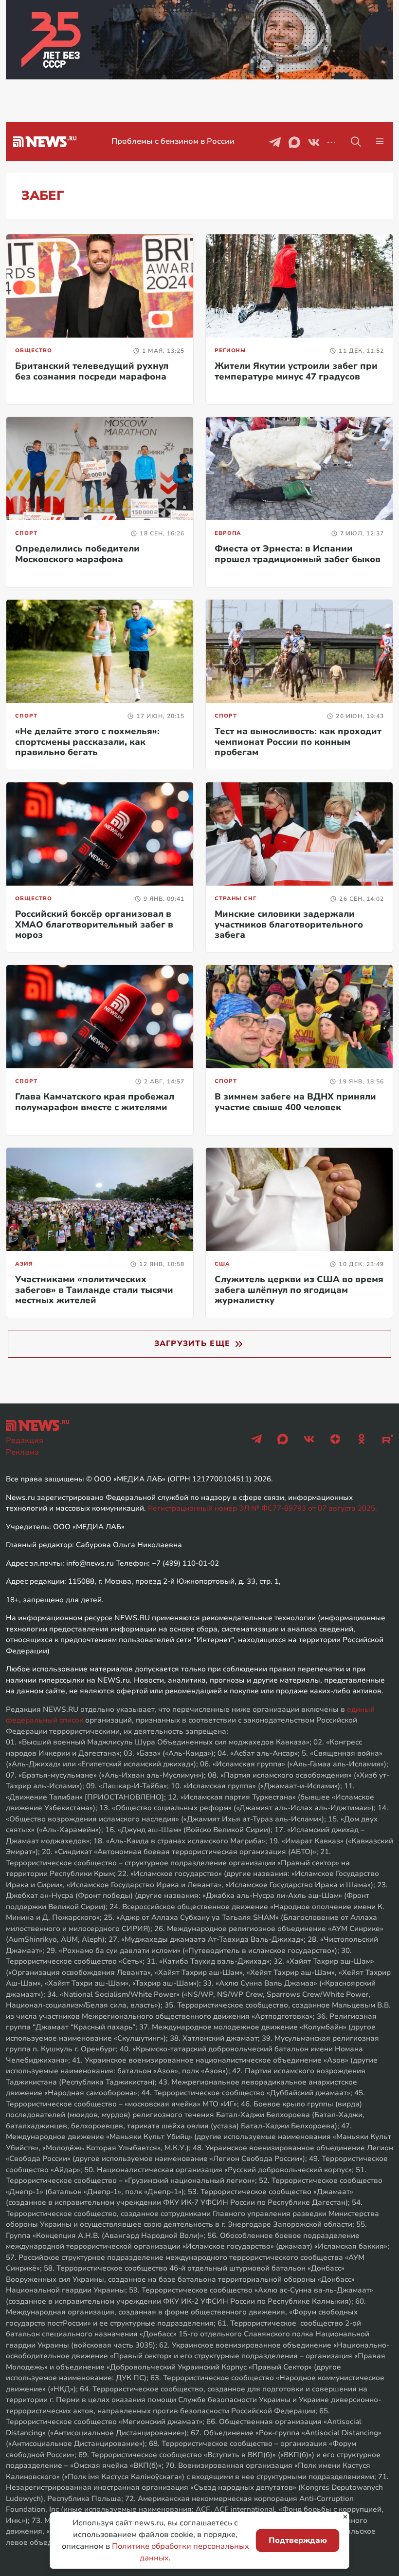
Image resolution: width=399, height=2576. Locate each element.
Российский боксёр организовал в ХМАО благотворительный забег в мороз (94, 924)
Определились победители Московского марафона (77, 554)
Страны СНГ (236, 899)
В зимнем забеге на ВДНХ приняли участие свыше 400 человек (295, 1102)
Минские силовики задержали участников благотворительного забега (289, 924)
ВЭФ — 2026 (173, 141)
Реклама (22, 1452)
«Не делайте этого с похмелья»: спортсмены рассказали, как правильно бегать (87, 742)
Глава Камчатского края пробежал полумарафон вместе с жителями (95, 1102)
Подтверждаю (298, 2540)
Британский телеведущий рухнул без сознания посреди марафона (92, 371)
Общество (34, 350)
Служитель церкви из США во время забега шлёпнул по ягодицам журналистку (299, 1290)
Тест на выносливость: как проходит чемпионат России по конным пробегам (298, 742)
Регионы (230, 350)
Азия (24, 1264)
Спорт (26, 533)
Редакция (25, 1440)
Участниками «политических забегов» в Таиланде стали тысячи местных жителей (94, 1290)
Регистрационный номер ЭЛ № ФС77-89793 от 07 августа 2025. (263, 1508)
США (222, 1264)
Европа (228, 533)
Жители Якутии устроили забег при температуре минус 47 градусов (296, 371)
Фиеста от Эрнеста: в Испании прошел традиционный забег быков (298, 554)
